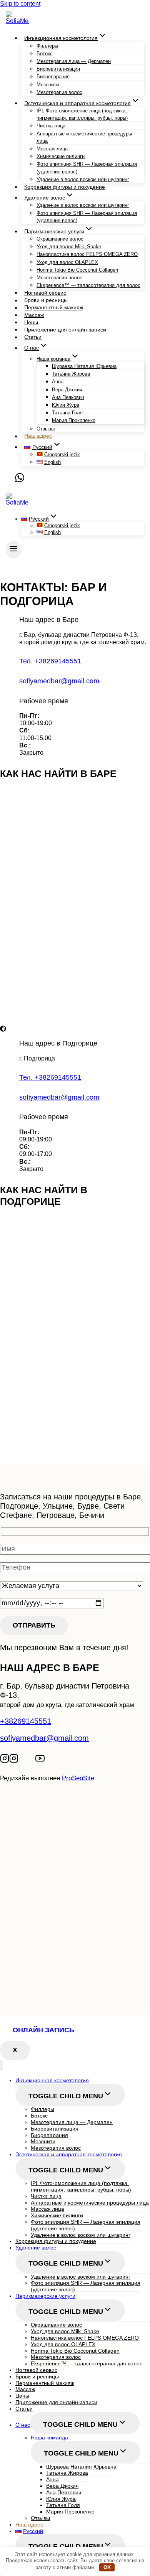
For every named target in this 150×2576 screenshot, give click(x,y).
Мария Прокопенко (74, 420)
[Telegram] (24, 1760)
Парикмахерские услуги (45, 2296)
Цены (31, 322)
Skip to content (20, 4)
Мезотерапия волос (59, 92)
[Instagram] (5, 1760)
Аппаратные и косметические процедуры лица (84, 137)
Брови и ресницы (46, 300)
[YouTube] (40, 1760)
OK (107, 2567)
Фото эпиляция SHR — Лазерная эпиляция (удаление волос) (87, 168)
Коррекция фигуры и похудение (65, 187)
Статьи (33, 337)
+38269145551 (26, 1721)
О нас (23, 2425)
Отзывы (46, 429)
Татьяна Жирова (71, 374)
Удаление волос (36, 2248)
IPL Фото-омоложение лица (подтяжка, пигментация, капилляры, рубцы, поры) (82, 114)
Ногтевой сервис (45, 293)
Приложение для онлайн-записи (65, 330)
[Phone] (10, 480)
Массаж (34, 315)
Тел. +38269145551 (50, 661)
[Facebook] (32, 1760)
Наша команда (49, 2437)
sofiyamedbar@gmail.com (59, 681)
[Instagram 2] (14, 1760)
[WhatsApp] (20, 480)
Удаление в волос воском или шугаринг (83, 179)
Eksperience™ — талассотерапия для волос (88, 285)
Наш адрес (38, 436)
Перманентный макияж (54, 308)
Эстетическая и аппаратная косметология (69, 2154)
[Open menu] (14, 550)
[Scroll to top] (17, 1811)
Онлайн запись (43, 2030)
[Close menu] (1, 2066)
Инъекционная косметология (52, 2080)
